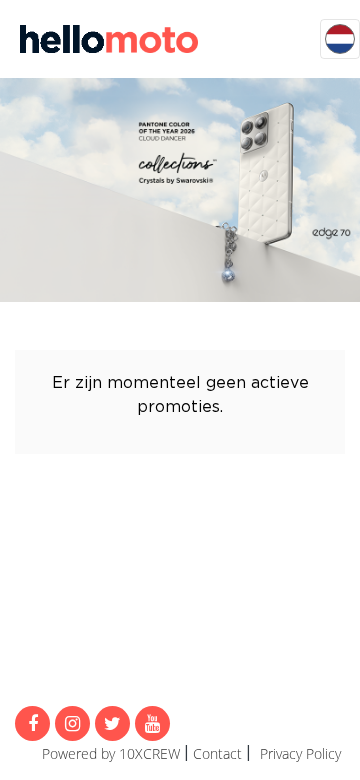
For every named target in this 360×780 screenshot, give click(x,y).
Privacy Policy (300, 753)
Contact (217, 753)
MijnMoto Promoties (109, 39)
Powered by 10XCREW (111, 753)
